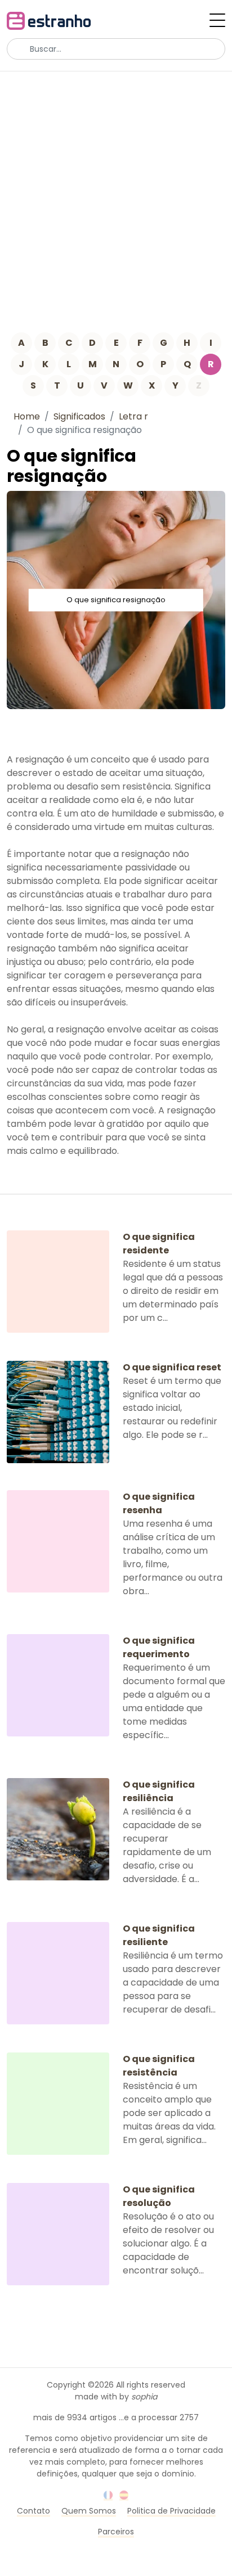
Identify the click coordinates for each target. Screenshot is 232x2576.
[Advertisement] (116, 193)
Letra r (133, 416)
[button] (217, 20)
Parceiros (116, 2532)
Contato (34, 2511)
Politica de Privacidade (171, 2511)
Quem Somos (89, 2511)
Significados (79, 416)
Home (27, 416)
